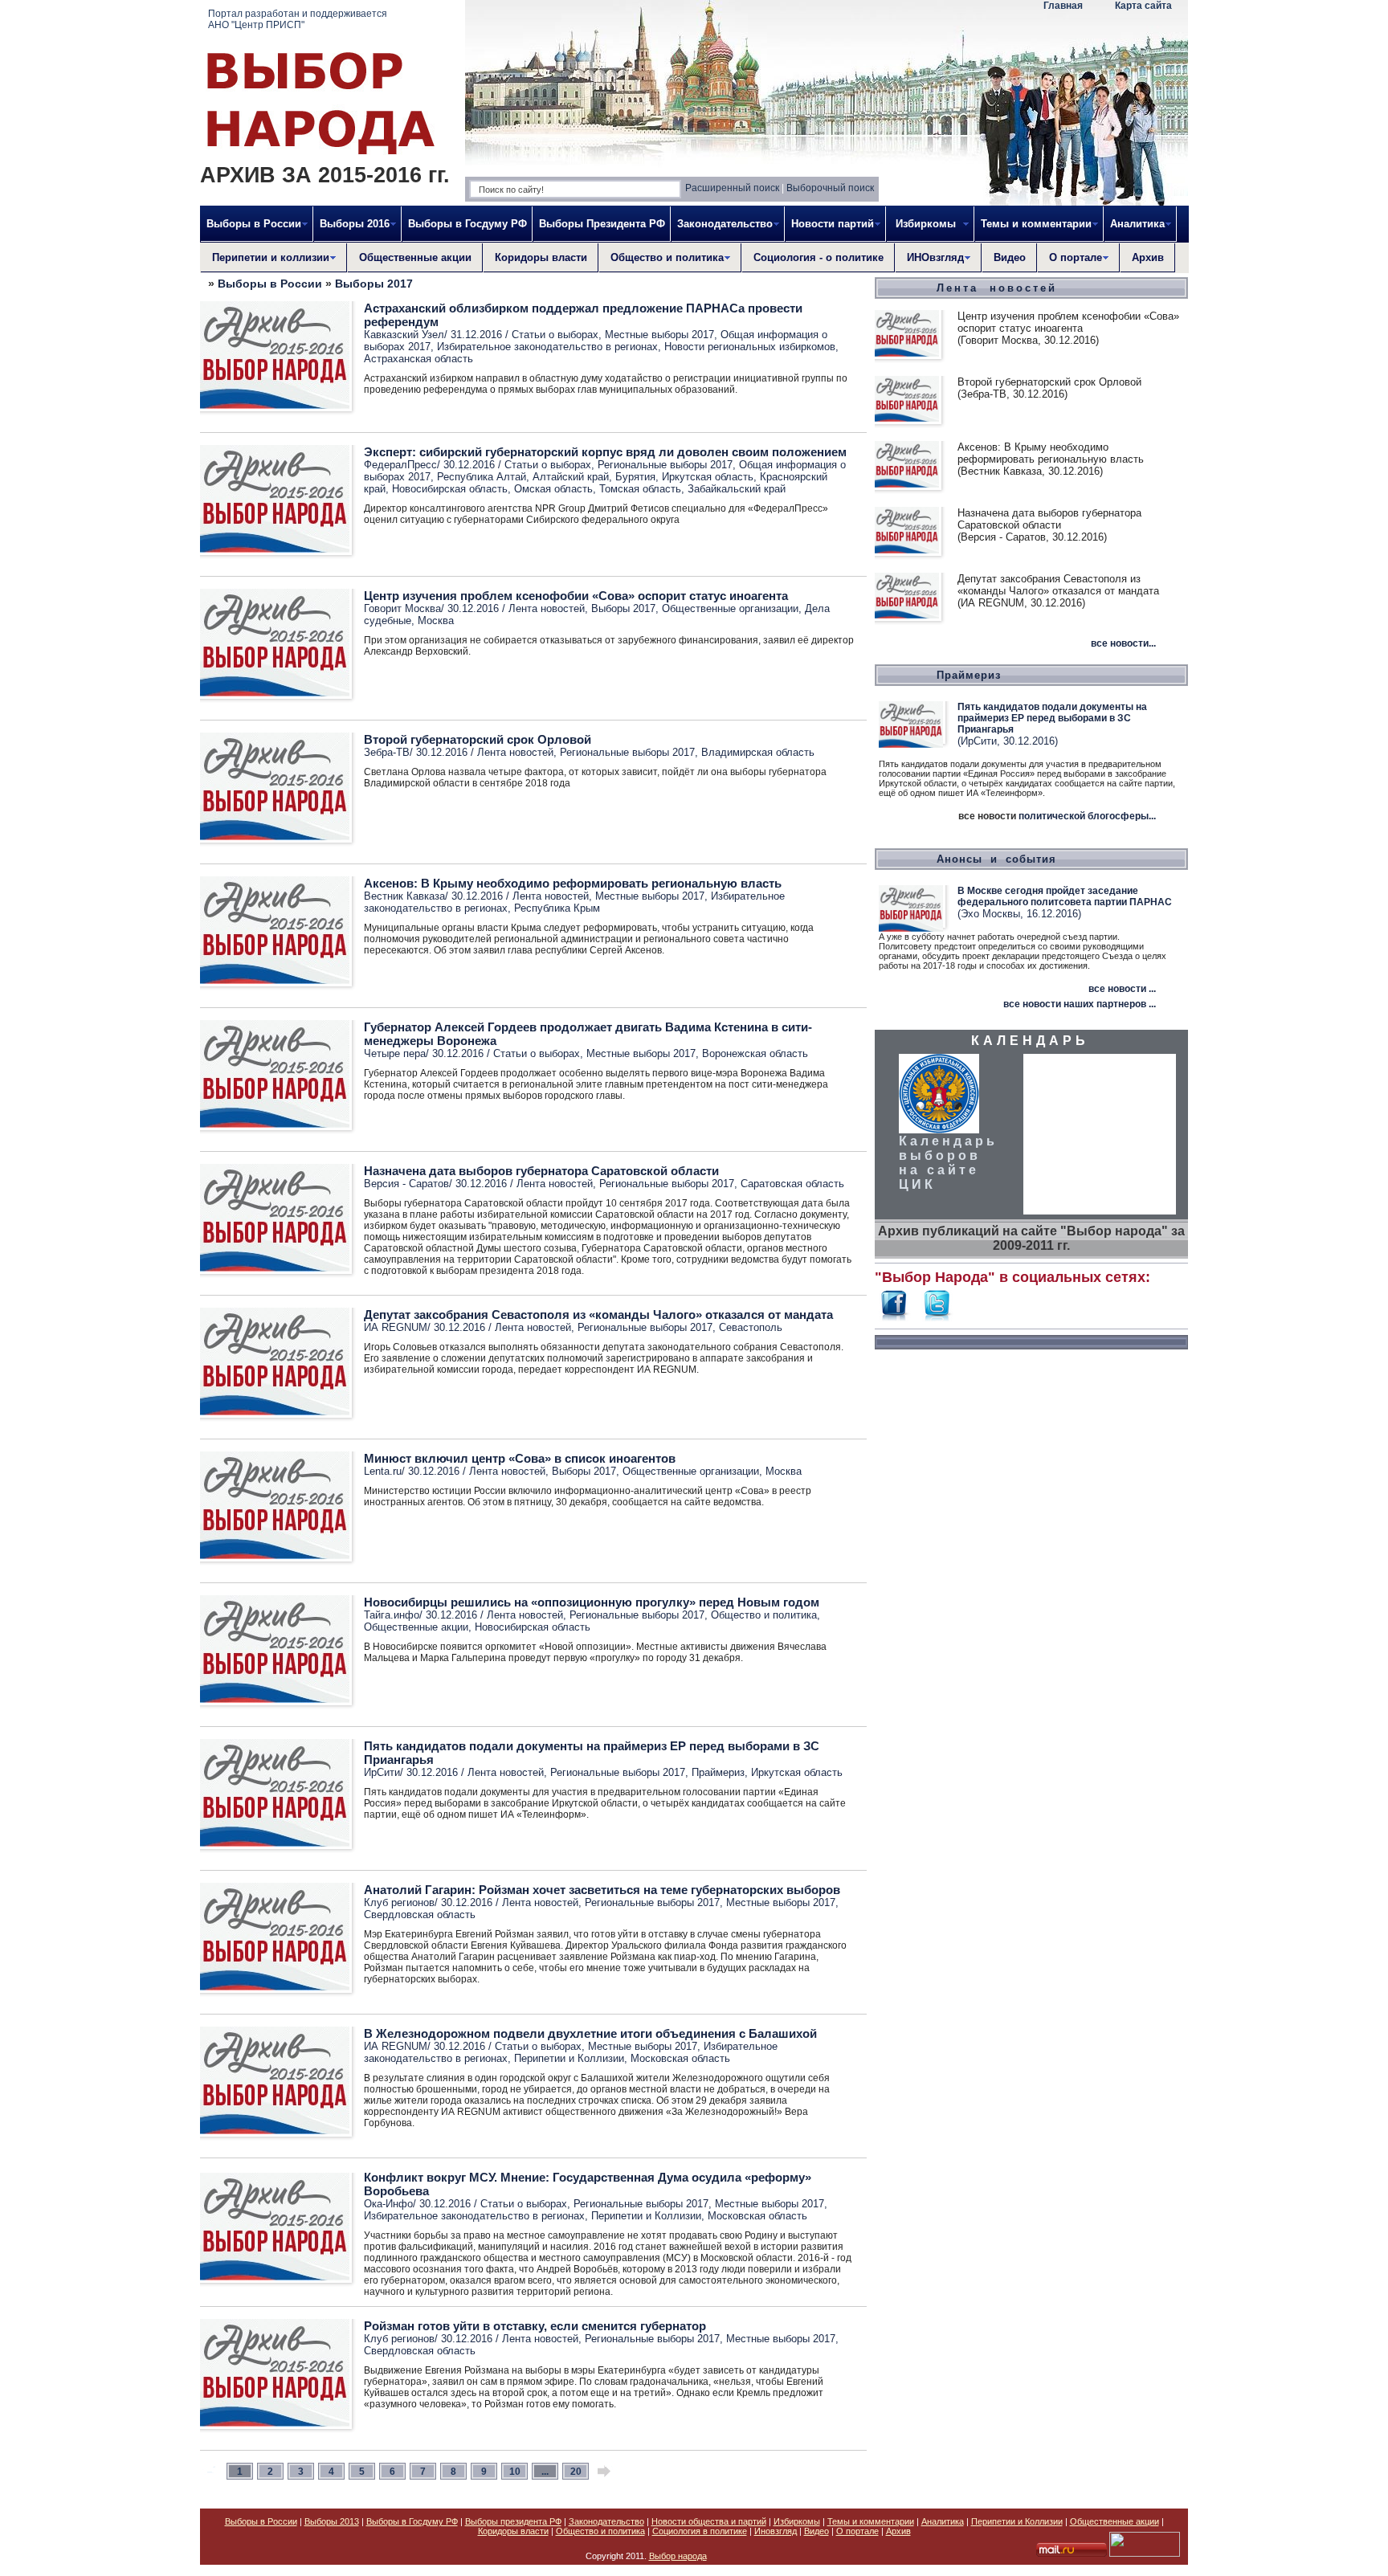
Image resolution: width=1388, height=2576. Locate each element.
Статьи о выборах (555, 335)
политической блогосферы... (1087, 816)
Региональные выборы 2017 (665, 465)
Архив (1148, 257)
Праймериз (718, 1772)
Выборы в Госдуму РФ (467, 224)
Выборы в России (270, 284)
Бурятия (635, 477)
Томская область (640, 489)
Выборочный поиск (830, 188)
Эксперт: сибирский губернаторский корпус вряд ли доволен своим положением (605, 452)
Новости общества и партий (709, 2521)
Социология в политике (700, 2531)
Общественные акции (415, 257)
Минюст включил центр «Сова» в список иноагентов (520, 1458)
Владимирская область (758, 752)
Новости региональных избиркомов (750, 347)
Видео (1010, 257)
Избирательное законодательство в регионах (547, 347)
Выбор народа (678, 2556)
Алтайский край (571, 477)
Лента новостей (547, 608)
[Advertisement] (1031, 1602)
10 (515, 2472)
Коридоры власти (541, 257)
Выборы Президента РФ (602, 224)
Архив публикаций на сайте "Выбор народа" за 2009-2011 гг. (1031, 1238)
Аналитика (943, 2521)
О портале (857, 2531)
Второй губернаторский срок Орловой (478, 739)
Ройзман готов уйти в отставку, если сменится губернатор (535, 2326)
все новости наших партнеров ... (1080, 1004)
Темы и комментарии (871, 2521)
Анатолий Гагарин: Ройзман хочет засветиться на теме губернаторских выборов (602, 1890)
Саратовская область (792, 1184)
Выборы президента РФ (513, 2521)
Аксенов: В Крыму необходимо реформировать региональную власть (573, 883)
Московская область (680, 2058)
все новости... (1123, 643)
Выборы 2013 (332, 2521)
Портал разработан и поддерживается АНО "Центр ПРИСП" (298, 19)
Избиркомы (797, 2521)
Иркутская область (708, 477)
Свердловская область (420, 1915)
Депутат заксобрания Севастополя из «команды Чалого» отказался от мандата (598, 1315)
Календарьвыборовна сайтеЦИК (948, 1163)
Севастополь (751, 1327)
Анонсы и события (996, 859)
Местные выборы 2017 (659, 335)
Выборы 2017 (374, 284)
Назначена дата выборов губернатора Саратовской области (541, 1171)
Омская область (553, 489)
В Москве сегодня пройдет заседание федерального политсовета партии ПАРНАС (1065, 896)
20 (576, 2472)
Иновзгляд (776, 2531)
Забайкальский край (737, 489)
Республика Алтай (482, 477)
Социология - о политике (819, 257)
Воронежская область (755, 1053)
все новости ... (1122, 989)
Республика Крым (557, 908)
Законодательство (606, 2521)
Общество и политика (764, 1615)
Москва (436, 621)
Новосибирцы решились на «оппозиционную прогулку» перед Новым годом (592, 1602)
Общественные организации (730, 608)
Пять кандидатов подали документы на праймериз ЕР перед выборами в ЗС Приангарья (1052, 718)
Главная (1063, 6)
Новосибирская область (450, 489)
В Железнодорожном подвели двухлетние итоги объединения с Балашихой (590, 2033)
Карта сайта (1143, 6)
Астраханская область (418, 359)
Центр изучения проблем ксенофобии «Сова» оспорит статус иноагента (576, 596)
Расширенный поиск (732, 188)
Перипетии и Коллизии (569, 2058)
